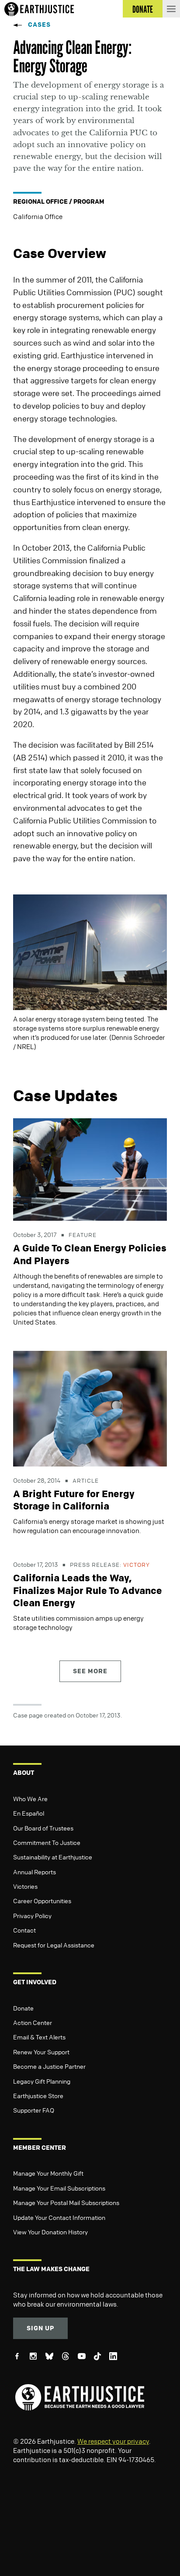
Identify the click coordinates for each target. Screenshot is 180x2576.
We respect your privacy (113, 2441)
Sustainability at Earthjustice (53, 1857)
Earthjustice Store (38, 2095)
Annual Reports (35, 1872)
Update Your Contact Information (59, 2217)
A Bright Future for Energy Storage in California (74, 1500)
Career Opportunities (42, 1901)
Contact (24, 1930)
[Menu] (171, 9)
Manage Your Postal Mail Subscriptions (66, 2202)
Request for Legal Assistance (54, 1945)
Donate (23, 2008)
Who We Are (30, 1799)
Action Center (33, 2022)
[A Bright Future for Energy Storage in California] (90, 1408)
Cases (39, 24)
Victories (25, 1886)
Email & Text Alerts (39, 2037)
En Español (29, 1813)
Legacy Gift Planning (42, 2081)
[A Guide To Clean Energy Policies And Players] (90, 1169)
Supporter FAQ (34, 2110)
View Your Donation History (50, 2232)
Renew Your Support (41, 2052)
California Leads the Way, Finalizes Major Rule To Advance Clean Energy (88, 1590)
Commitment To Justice (47, 1842)
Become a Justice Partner (49, 2066)
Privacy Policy (32, 1915)
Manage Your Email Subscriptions (59, 2188)
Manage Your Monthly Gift (48, 2173)
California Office (38, 216)
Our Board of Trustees (43, 1828)
